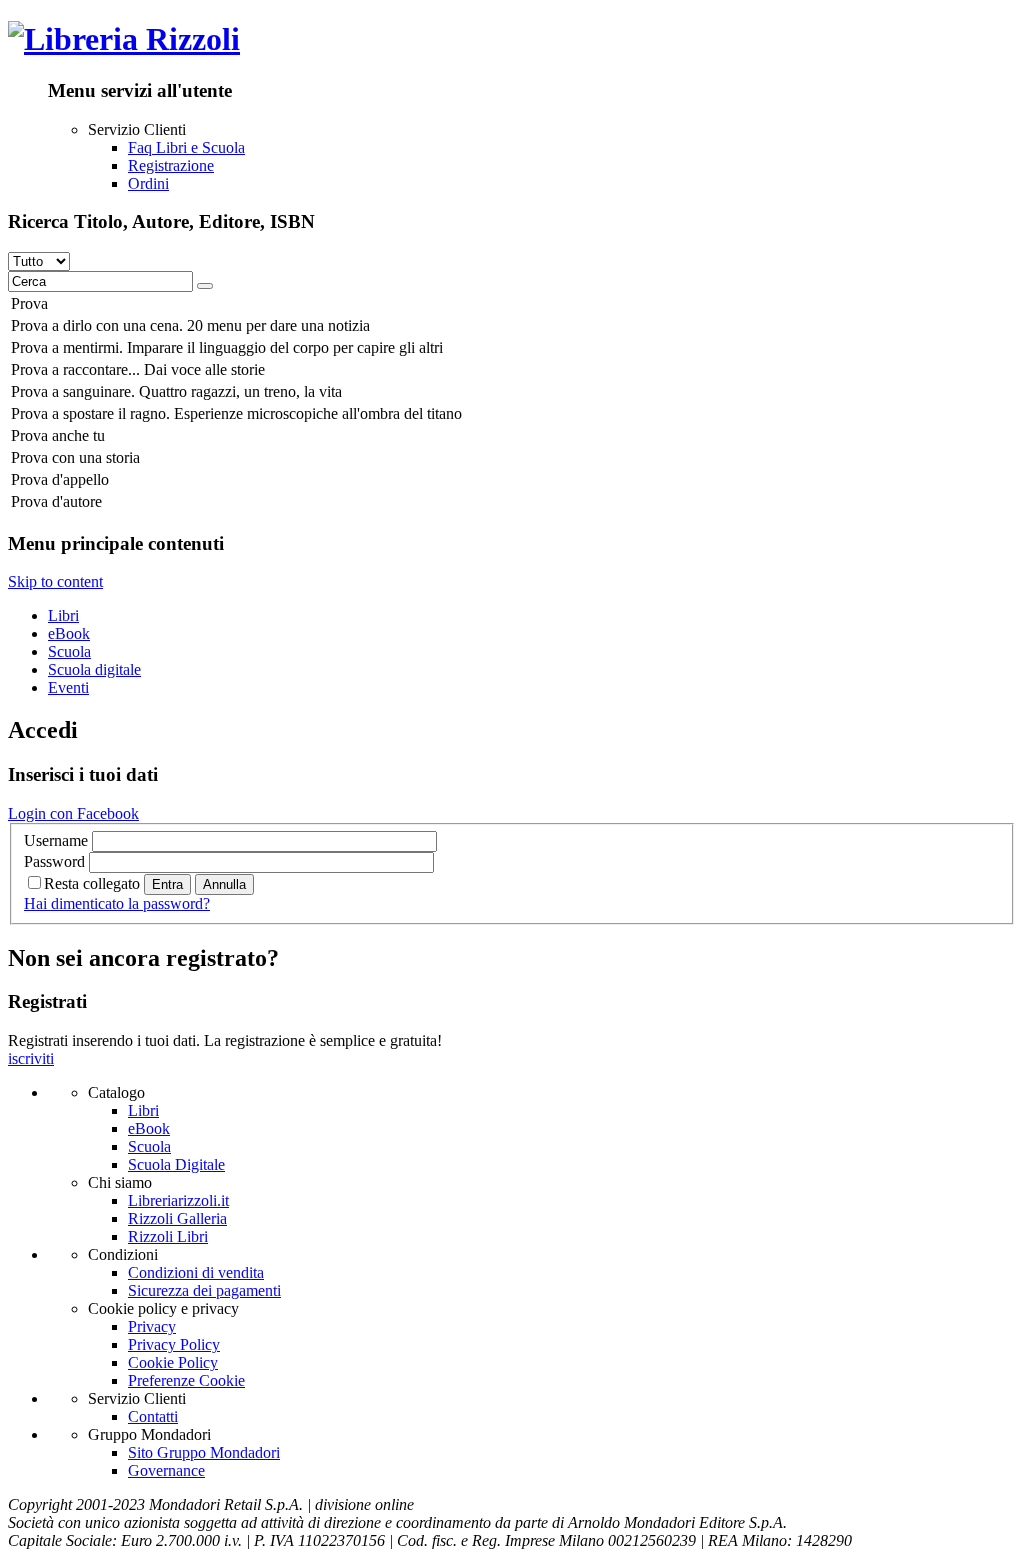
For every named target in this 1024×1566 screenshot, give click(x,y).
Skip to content (55, 581)
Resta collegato (92, 883)
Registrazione (171, 165)
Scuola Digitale (176, 1164)
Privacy (152, 1326)
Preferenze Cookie (186, 1380)
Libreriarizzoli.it (178, 1200)
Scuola (69, 651)
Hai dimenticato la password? (117, 903)
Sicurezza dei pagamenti (204, 1290)
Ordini (148, 183)
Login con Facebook (73, 813)
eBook (69, 633)
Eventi (68, 687)
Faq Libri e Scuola (186, 147)
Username (56, 840)
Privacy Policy (174, 1344)
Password (54, 861)
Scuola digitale (94, 669)
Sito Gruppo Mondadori (204, 1452)
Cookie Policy (173, 1362)
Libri (63, 615)
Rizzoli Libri (168, 1236)
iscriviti (31, 1058)
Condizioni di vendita (196, 1272)
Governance (166, 1470)
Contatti (153, 1416)
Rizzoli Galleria (177, 1218)
